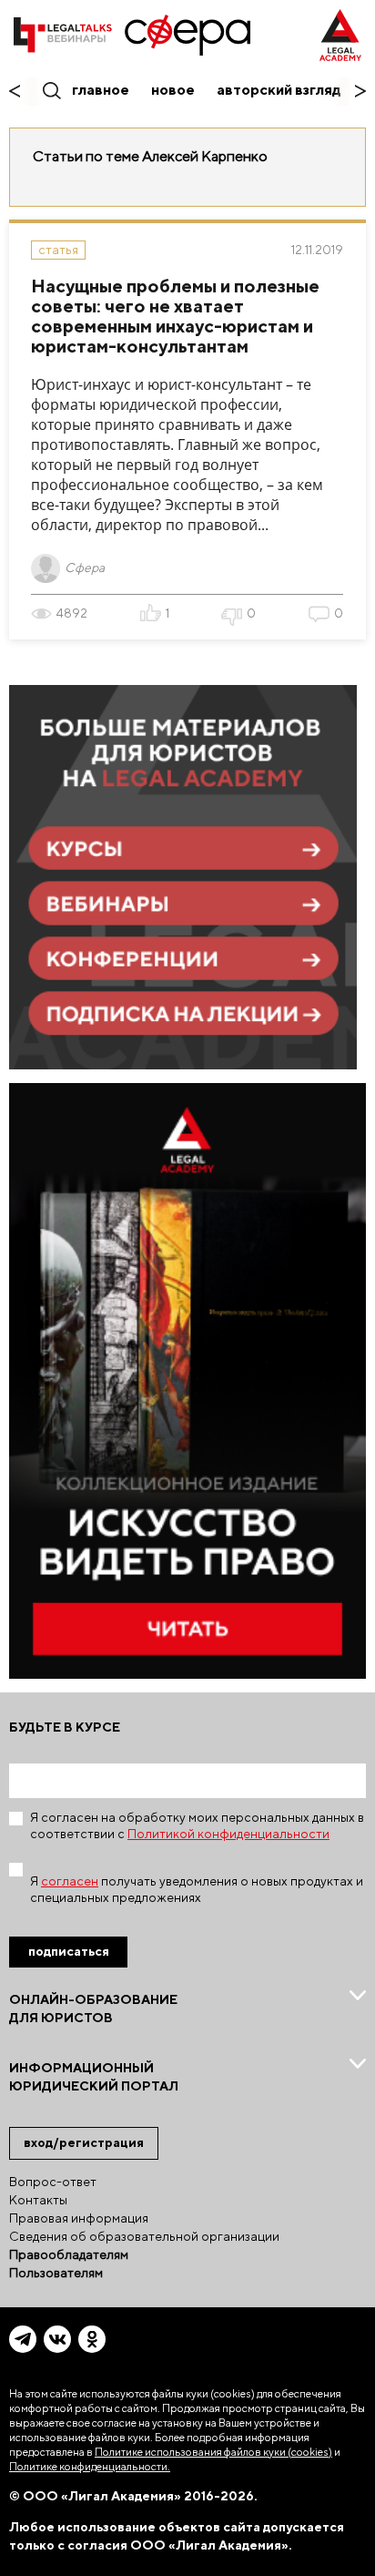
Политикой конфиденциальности (228, 1834)
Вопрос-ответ (53, 2182)
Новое (173, 90)
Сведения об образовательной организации (144, 2236)
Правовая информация (79, 2218)
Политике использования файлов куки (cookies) (213, 2452)
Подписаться (69, 1951)
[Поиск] (51, 90)
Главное (101, 90)
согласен (70, 1881)
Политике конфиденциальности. (90, 2466)
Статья (58, 250)
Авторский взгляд (279, 90)
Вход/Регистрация (84, 2142)
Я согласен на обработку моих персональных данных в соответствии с (197, 1825)
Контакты (38, 2200)
